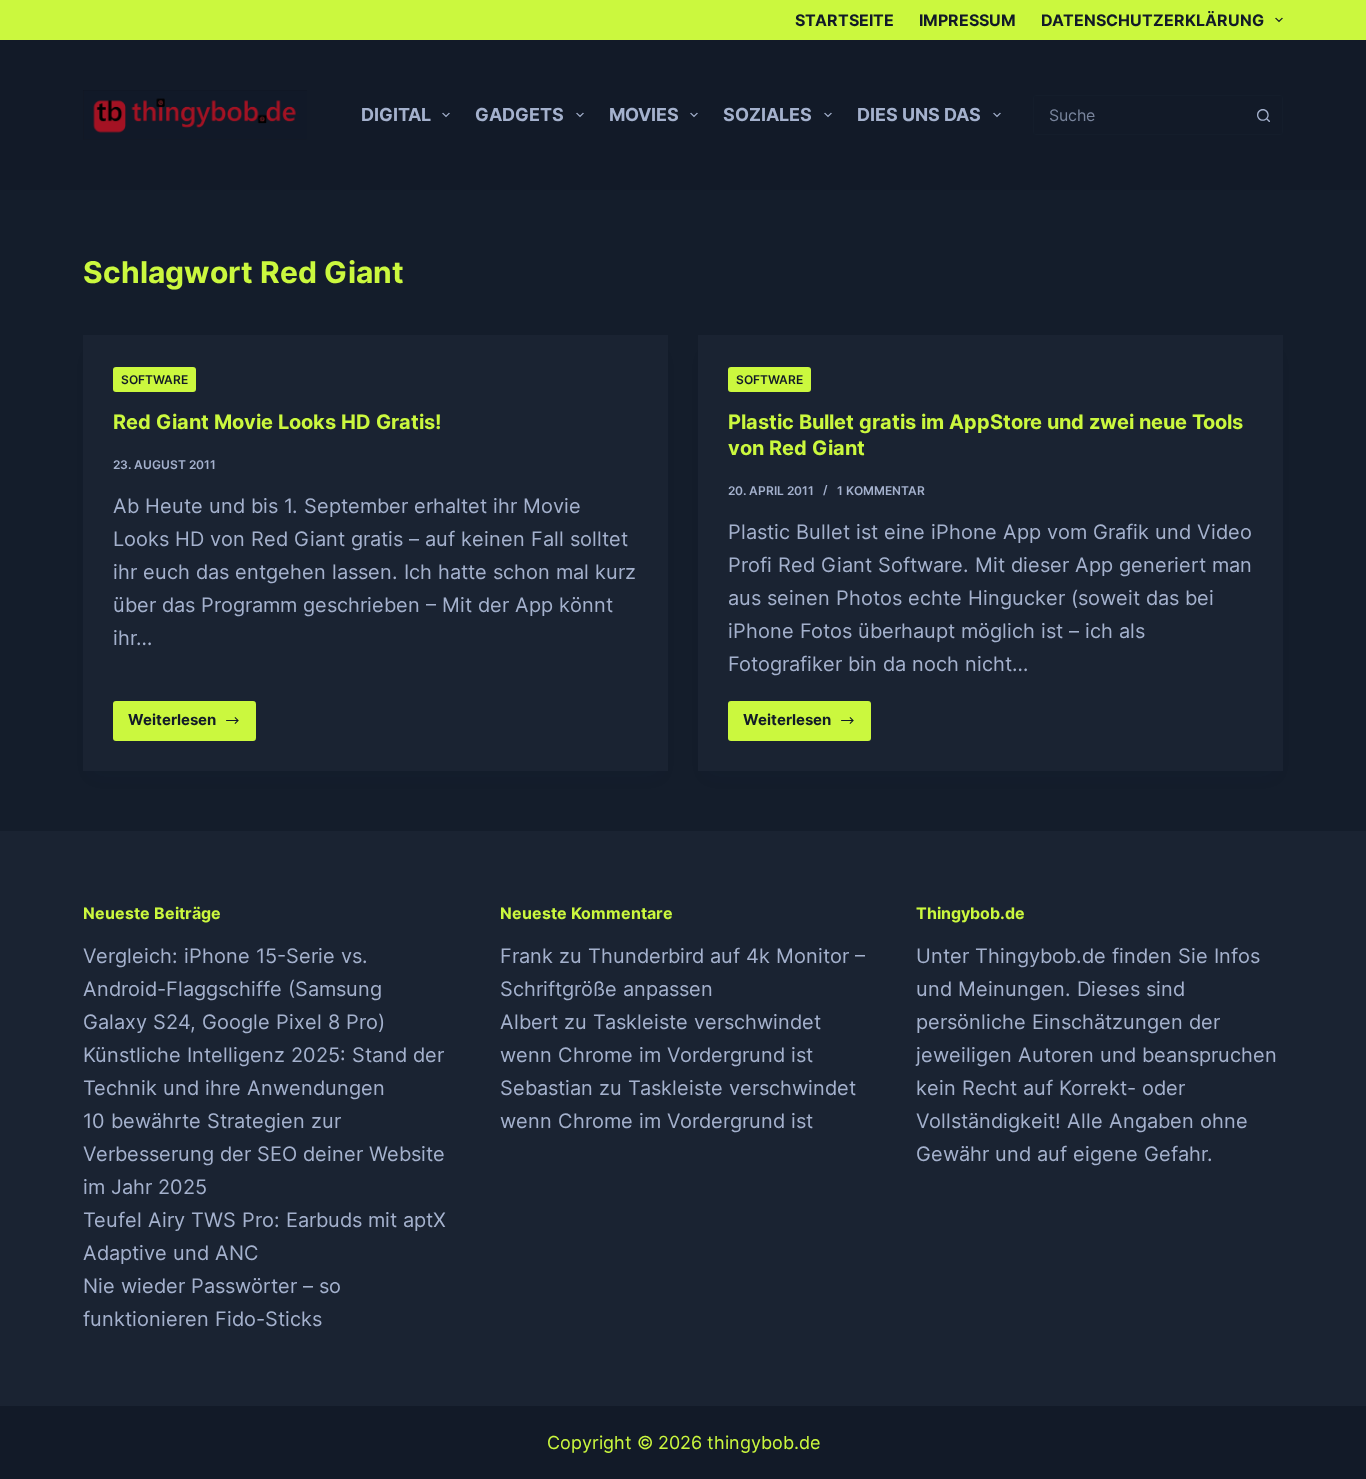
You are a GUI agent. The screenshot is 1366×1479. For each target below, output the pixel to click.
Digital (396, 114)
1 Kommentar (881, 490)
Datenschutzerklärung (1152, 20)
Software (154, 379)
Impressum (967, 20)
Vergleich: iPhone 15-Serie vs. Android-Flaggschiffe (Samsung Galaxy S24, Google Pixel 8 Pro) (234, 989)
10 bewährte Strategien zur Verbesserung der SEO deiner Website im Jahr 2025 (264, 1154)
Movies (644, 114)
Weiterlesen (180, 725)
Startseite (844, 20)
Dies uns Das (919, 114)
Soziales (767, 114)
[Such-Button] (1263, 115)
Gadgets (519, 114)
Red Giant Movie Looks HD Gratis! (277, 422)
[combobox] (1139, 115)
